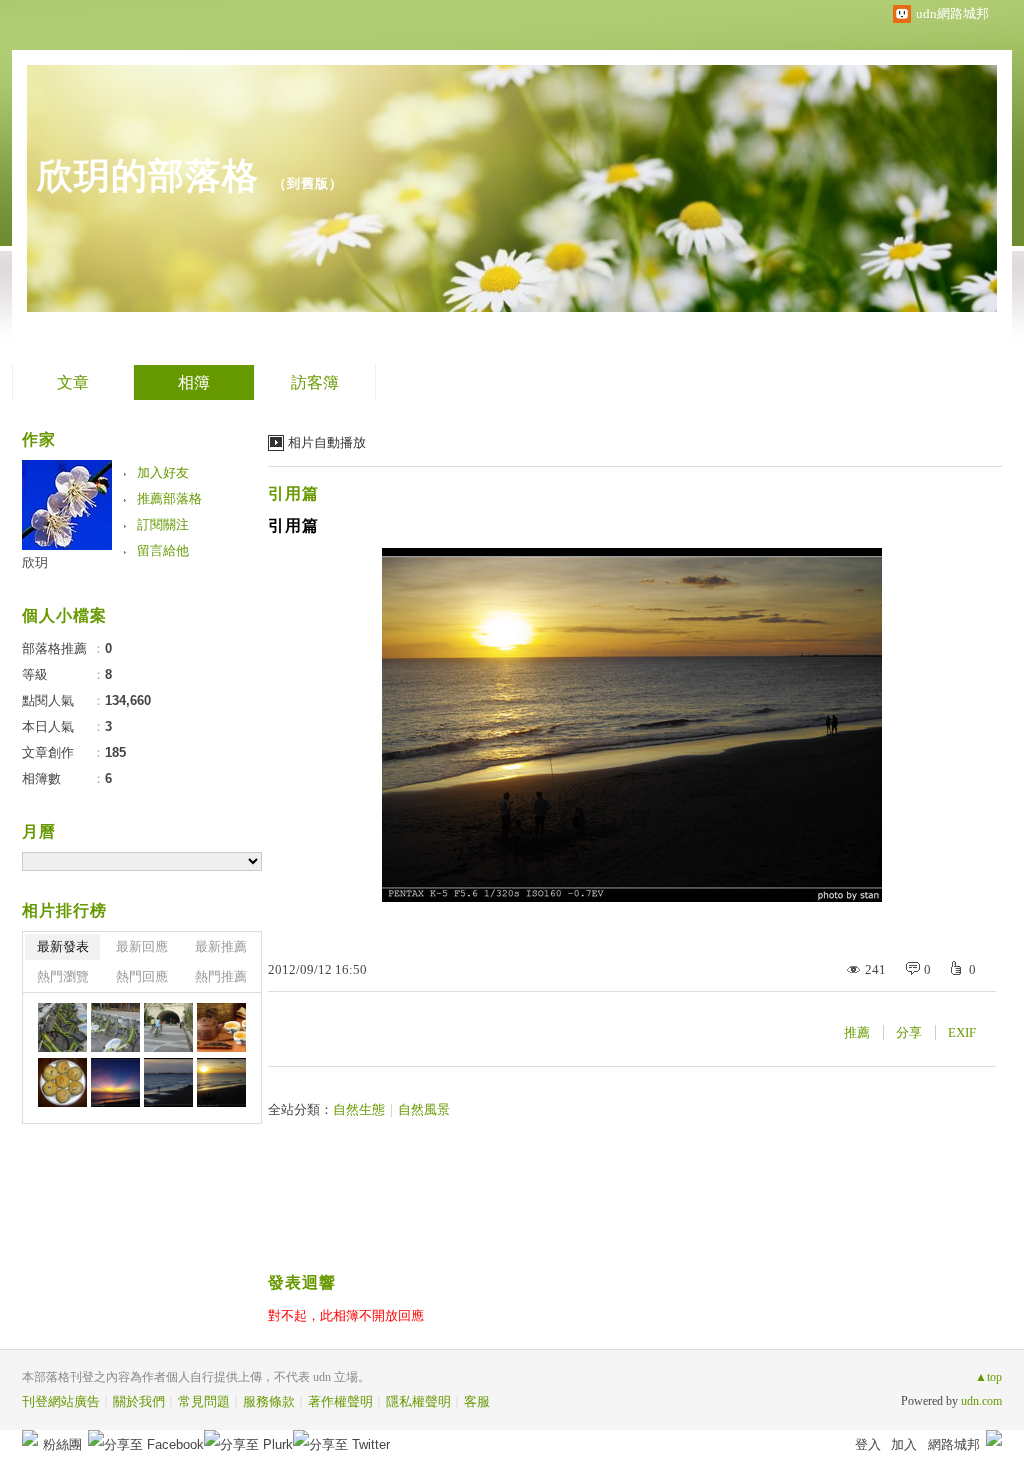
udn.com (981, 1401)
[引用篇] (115, 1082)
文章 (73, 382)
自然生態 (359, 1109)
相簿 (194, 382)
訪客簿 (315, 382)
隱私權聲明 (418, 1401)
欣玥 (35, 562)
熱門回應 (142, 976)
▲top (988, 1377)
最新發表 (63, 946)
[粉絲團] (30, 1438)
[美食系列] (62, 1082)
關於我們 (139, 1401)
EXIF (962, 1032)
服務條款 (269, 1401)
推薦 (857, 1032)
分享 (909, 1032)
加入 (904, 1444)
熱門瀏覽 (63, 976)
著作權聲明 (340, 1401)
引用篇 (293, 493)
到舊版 (308, 183)
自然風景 (424, 1109)
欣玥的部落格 (148, 175)
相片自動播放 (327, 442)
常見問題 (204, 1401)
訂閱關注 (163, 524)
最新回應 (142, 946)
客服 (477, 1401)
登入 (868, 1444)
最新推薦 (221, 946)
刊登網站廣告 (61, 1401)
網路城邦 (954, 1444)
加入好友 (163, 472)
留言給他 (163, 550)
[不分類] (62, 1027)
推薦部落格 (169, 498)
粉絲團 (62, 1444)
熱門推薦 (221, 976)
